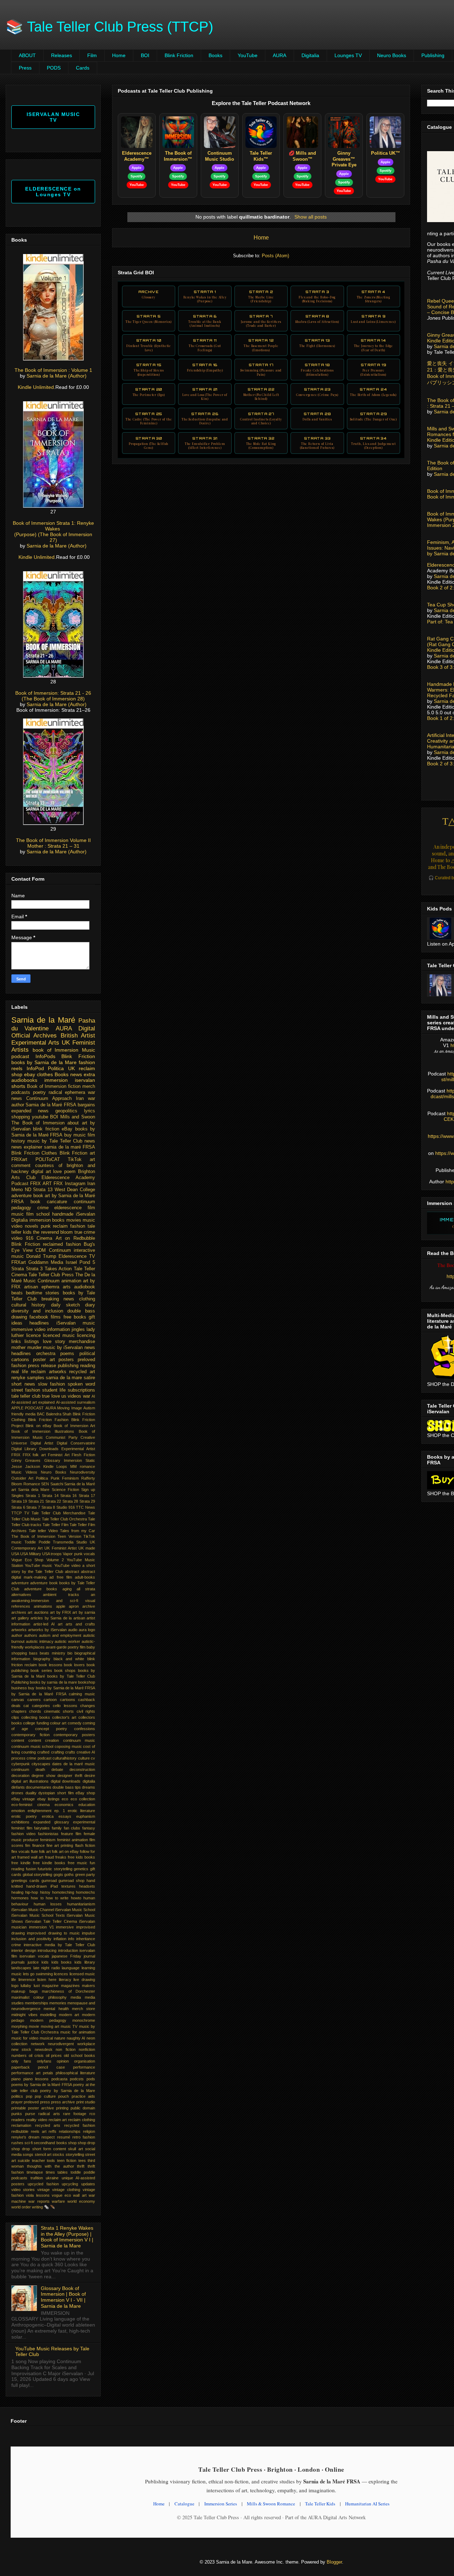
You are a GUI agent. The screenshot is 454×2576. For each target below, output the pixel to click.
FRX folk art (34, 1455)
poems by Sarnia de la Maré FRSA (42, 2085)
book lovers (74, 1665)
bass (33, 1653)
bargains (86, 1105)
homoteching (63, 1892)
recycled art (82, 1372)
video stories (23, 2190)
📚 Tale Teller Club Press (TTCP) (109, 27)
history (18, 1141)
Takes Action (58, 1269)
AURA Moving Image (64, 1408)
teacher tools (43, 2161)
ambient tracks (61, 1595)
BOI (145, 55)
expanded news (30, 1111)
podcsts (77, 2079)
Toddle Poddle (37, 1542)
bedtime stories (43, 1293)
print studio (86, 2102)
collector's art (64, 1717)
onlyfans (44, 2061)
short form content (49, 2149)
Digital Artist (42, 1443)
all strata (86, 1589)
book (35, 1202)
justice (33, 1962)
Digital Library (24, 1449)
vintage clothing (66, 2190)
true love (51, 1396)
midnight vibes (24, 2015)
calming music (82, 1694)
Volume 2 (55, 1560)
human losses (48, 1904)
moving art (50, 2026)
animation (71, 1281)
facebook (39, 1317)
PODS (54, 68)
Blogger (334, 2562)
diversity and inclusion (37, 1311)
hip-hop (32, 1892)
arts (67, 1287)
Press (25, 68)
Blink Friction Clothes (34, 1153)
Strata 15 (149, 369)
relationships (70, 2131)
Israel (71, 1262)
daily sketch (65, 1305)
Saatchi (57, 1484)
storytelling (75, 2154)
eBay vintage (23, 1799)
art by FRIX (60, 1612)
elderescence (68, 1208)
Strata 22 (261, 394)
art (92, 1160)
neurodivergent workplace (71, 2044)
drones (17, 1793)
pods (91, 2079)
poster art (44, 1360)
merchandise (82, 1342)
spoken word (81, 1384)
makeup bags (25, 1991)
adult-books (85, 1577)
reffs (52, 2131)
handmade (63, 1214)
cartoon (50, 1700)
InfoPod (35, 1068)
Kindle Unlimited (36, 387)
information (59, 1330)
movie (34, 2026)
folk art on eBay (65, 1851)
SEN (45, 1484)
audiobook (85, 1287)
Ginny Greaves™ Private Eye (344, 159)
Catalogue (184, 2504)
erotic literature (81, 1811)
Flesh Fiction (83, 1455)
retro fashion (84, 2137)
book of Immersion (56, 1050)
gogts (58, 1875)
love (57, 1172)
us (64, 1396)
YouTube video (67, 1565)
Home (119, 55)
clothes (45, 1074)
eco (65, 1799)
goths (69, 1875)
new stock (21, 2049)
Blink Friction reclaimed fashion (46, 1244)
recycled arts (48, 2125)
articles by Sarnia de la (51, 1618)
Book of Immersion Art (74, 1426)
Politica (42, 1478)
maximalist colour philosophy (39, 1997)
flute (34, 1851)
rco (92, 2114)
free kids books (81, 1857)
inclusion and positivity (31, 1939)
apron (74, 1606)
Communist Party (62, 1437)
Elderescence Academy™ (137, 156)
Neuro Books (392, 55)
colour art (58, 1723)
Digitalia (310, 55)
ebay (30, 1074)
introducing (47, 1950)
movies (74, 1220)
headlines (39, 1323)
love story (54, 1342)
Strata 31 (205, 443)
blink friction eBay (53, 1129)
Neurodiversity (82, 1472)
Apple (137, 168)
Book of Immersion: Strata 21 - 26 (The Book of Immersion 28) (53, 696)
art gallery (20, 1618)
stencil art (43, 2154)
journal (89, 1956)
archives (19, 1612)
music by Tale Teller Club (55, 1141)
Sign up (88, 1490)
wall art (80, 2195)
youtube (40, 1117)
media (76, 1997)
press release (42, 1366)
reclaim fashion (69, 1226)
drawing (19, 1317)
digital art (41, 1172)
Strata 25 (149, 418)
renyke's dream (25, 2137)
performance (84, 2067)
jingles (78, 1330)
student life (54, 1390)
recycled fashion (80, 2125)
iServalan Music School (75, 1910)
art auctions (38, 1612)
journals (18, 1962)
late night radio (47, 1968)
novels (32, 1226)
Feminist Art (59, 1455)
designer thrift (70, 1776)
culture (84, 1758)
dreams (88, 1787)
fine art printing (60, 1845)
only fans (21, 2061)
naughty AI (76, 2038)
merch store (84, 2009)
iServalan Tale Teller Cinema (51, 1921)
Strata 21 (205, 394)
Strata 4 (373, 296)
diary (90, 1305)
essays (65, 1816)
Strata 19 (373, 369)
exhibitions (20, 1822)
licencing (86, 1336)
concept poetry (51, 1729)
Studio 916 (66, 1507)
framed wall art (30, 1857)
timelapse (35, 2172)
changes (88, 1706)
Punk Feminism (65, 1478)
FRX (58, 1184)
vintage (43, 2190)
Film (92, 55)
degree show (43, 1776)
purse (30, 2114)
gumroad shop (71, 1881)
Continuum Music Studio (220, 156)
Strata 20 (149, 392)
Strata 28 (317, 416)
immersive (65, 1927)
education (87, 1805)
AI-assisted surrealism (76, 1402)
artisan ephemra (42, 1287)
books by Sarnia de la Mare (44, 1062)
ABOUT (27, 55)
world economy (81, 2201)
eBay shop (85, 1793)
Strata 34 (373, 443)
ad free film (60, 1577)
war (87, 1396)
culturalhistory (65, 1758)
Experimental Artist (78, 1449)
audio (73, 1630)
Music (88, 1050)
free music (77, 1863)
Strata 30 (149, 443)
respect (48, 2137)
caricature (57, 1202)
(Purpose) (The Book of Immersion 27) (53, 537)
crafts (70, 1752)
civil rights (86, 1711)
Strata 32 (261, 443)
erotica (48, 1816)
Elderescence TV (77, 1256)
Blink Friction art (77, 1153)
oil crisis (36, 2055)
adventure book (27, 1196)
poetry (39, 1092)
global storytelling (38, 1875)
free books (75, 1317)
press (45, 2102)
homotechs (85, 1892)
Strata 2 (261, 296)
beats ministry (52, 1653)
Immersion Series (221, 2504)
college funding (36, 1723)
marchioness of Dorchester (68, 1991)
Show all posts (311, 217)
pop (29, 2096)
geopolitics (66, 1111)
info (71, 1939)
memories (58, 2003)
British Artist (78, 1036)
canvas (18, 1700)
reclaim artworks (49, 1372)
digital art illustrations (30, 1781)
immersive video (28, 1330)
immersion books (47, 1220)
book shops (65, 1670)
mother (18, 1348)
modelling (48, 2015)
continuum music (79, 1740)
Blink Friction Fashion (48, 1420)
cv (93, 1758)
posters (66, 1360)
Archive (149, 294)
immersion (56, 1080)
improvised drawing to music (53, 1933)
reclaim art (58, 2120)
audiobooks (24, 1080)
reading (88, 1366)
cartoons (68, 1700)
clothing (87, 1299)
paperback (21, 2067)
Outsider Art (22, 1478)
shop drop (21, 2149)
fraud (49, 1857)
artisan (79, 1618)
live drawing (84, 1980)
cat (26, 1706)
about (73, 1123)
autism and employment (60, 1635)
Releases (62, 55)
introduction (68, 1950)
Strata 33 (317, 443)
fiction (74, 1086)
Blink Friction (179, 55)
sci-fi (29, 2143)
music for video (25, 2038)
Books (215, 55)
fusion (31, 1869)
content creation (44, 1740)
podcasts (21, 1092)
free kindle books (49, 1863)
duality (31, 1793)
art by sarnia (84, 1612)
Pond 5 (87, 1262)
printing (62, 2108)
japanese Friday (66, 1956)
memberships (37, 2003)
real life (20, 1372)
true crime (85, 1232)
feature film (71, 1834)
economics (64, 1805)
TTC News (85, 1507)
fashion (87, 1062)
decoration (20, 1776)
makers (88, 1986)
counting (29, 1752)
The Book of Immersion (38, 1123)
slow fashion (51, 1384)
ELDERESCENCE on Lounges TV (53, 192)
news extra (83, 1074)
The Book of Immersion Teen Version (46, 1536)
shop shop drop (82, 2143)
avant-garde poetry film (66, 1647)
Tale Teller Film (55, 1525)
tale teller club (26, 1396)
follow (85, 1851)
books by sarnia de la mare (53, 1682)
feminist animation (73, 1840)
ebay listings (48, 1799)
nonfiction (87, 2049)
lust (37, 1986)
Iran (91, 1184)
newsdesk (44, 2049)
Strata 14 (373, 345)
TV (27, 1513)
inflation (60, 1939)
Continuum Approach (49, 1099)
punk (46, 1226)
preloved (31, 2102)
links (16, 1342)
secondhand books (50, 2143)
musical (46, 2038)
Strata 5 (149, 319)
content (18, 1740)
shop (17, 1074)
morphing (19, 2026)
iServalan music (76, 1323)
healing (17, 1892)
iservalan (85, 1080)
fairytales (42, 1828)
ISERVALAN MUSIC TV (53, 117)
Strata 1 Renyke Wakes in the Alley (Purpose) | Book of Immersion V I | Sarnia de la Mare (67, 2237)
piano (16, 2079)
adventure (20, 1583)
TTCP (16, 1513)
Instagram (75, 1184)
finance (38, 1845)
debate (57, 1769)
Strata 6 (205, 321)
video (17, 1238)
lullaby (26, 1986)
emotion (18, 1811)
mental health (56, 2009)
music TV (69, 2026)
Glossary (52, 1460)
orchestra (46, 1354)
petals (48, 2073)
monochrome (84, 2020)
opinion (63, 2061)
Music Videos (24, 1472)
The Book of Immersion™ (178, 156)
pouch (63, 2096)
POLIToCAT (48, 1160)
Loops (62, 1466)
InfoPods (45, 1056)
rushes (17, 2143)
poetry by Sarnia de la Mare (68, 2091)
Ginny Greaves (26, 1460)
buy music (75, 1135)
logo (15, 1986)
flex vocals (21, 1851)
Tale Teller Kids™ (261, 156)
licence (34, 1336)
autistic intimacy (40, 1641)
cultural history (28, 1305)
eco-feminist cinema (31, 1805)
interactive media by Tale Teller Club (59, 1945)
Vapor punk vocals (79, 1554)
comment (21, 1166)
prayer (17, 2102)
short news (23, 1384)
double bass (81, 1311)
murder (34, 1348)
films (56, 1317)
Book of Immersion (47, 1086)
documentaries (39, 1787)
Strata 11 (205, 345)
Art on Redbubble (75, 1238)
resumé (64, 2137)
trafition (37, 2178)
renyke (18, 1378)
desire (90, 1776)
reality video (37, 2120)
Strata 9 (373, 319)
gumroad (49, 1881)
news (90, 1141)
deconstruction (82, 1769)
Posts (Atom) (275, 256)
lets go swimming (38, 1974)
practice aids (84, 2096)
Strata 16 (205, 367)
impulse (88, 1933)
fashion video (23, 1834)
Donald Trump (41, 1256)
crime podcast (39, 1758)
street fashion (26, 1390)
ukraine (52, 2178)
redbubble (20, 2131)
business (19, 1688)
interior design (24, 1950)
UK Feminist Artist (60, 1548)
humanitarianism (81, 1904)
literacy (65, 1980)
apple (61, 1606)
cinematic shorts (59, 1711)
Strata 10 (149, 345)
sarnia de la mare (64, 1378)
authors (31, 1635)
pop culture (45, 2096)
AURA (279, 55)
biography (42, 1659)
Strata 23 (317, 392)
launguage (71, 1968)
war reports (39, 2201)
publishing (68, 1366)
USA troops (52, 1554)
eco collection (83, 1799)
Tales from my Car (77, 1531)
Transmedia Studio (70, 1542)
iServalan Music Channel (33, 1910)
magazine (50, 1986)
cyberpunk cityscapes (31, 1764)
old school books (79, 2055)
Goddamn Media (46, 1262)
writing (37, 2207)
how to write (57, 1898)
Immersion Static (79, 1460)
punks (17, 2114)
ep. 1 (59, 1811)
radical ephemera (67, 1092)
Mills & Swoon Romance (271, 2504)
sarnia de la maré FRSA (70, 1147)
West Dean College (75, 1190)
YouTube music (38, 1565)
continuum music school (32, 1746)
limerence (27, 1980)
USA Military (31, 1554)
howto (76, 1898)
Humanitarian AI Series (367, 2504)
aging (67, 1589)
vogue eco (61, 2195)
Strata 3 (317, 296)
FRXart (19, 1262)
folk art (45, 1851)
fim (28, 1845)
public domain (83, 2108)
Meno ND (21, 1190)
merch (89, 1086)
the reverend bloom (53, 1232)
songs (28, 2154)
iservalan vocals (34, 1956)
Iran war (85, 1099)
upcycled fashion (43, 2184)
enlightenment (40, 1811)
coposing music (68, 1746)
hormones (20, 1898)
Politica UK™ (386, 153)
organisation (85, 2061)
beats (17, 1293)
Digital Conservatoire (76, 1443)
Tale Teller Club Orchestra (64, 1519)
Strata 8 (317, 319)
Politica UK (61, 1068)
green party (85, 1875)
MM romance (83, 1466)
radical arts (49, 2114)
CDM (41, 1250)
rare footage (75, 2114)
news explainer (27, 1147)
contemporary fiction (31, 1735)
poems (67, 1354)
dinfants (18, 1787)
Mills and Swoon (78, 1117)
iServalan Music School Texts (38, 1915)
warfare (58, 2201)
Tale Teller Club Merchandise (59, 1513)
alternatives (21, 1595)
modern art (69, 2015)
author (17, 1635)
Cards (83, 68)
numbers (19, 2055)
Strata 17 (261, 369)
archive (89, 1606)
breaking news (58, 1299)
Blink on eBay (38, 1426)
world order (21, 2207)
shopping (21, 1117)
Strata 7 (261, 321)
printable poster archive (33, 2108)
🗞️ (46, 2207)
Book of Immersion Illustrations (43, 1431)
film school (38, 1214)
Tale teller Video (43, 1531)
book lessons (51, 1665)
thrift (81, 2166)
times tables (57, 2172)
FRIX (16, 1455)
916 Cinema (39, 1238)
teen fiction (67, 2161)
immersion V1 (41, 1927)
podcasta (59, 2079)
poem (70, 1172)
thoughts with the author (51, 2166)
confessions (85, 1729)
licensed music (82, 1974)
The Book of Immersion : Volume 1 (53, 370)
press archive (63, 2102)
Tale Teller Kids (320, 2504)
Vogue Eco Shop (27, 1560)
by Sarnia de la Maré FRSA (39, 1694)
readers (18, 2120)
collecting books (36, 1717)
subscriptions (81, 1390)
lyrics (90, 1111)
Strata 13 (317, 343)
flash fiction (85, 1845)
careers (34, 1700)
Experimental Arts (35, 1043)
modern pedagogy (48, 2020)
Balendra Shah (59, 1414)
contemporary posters (74, 1735)
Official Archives (34, 1036)
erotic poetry (24, 1816)
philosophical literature (75, 2073)
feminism (48, 1840)
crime (43, 1208)
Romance (32, 1484)
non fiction (65, 2049)
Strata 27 (261, 418)
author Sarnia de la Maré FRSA (44, 1105)
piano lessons (36, 2079)
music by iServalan (63, 1348)
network (38, 2044)
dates (57, 1764)
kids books (62, 1962)
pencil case (51, 2067)
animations (43, 1606)
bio (70, 1653)
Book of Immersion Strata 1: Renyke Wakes (53, 526)
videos (74, 1396)
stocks (58, 2154)
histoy (45, 1892)
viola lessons (38, 2195)
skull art (75, 2149)
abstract (72, 1572)
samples (36, 1378)
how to (37, 1898)
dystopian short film (56, 1793)
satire (89, 1378)
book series (41, 1670)
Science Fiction (65, 1490)
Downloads (49, 1449)
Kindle (48, 1466)
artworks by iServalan (47, 1630)
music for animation (78, 2032)
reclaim (87, 1068)
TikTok (75, 1160)
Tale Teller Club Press (51, 1275)
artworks (19, 1630)
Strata (18, 1269)
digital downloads (66, 1781)
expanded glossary (51, 1822)
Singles (18, 1496)
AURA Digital (75, 1028)
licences (61, 1974)
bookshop (87, 1682)
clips (15, 1717)
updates (88, 2184)
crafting (57, 1752)
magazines (70, 1986)
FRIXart (19, 1160)
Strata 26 (205, 418)
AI (93, 1396)
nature (60, 2038)
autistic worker (67, 1641)
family (57, 1828)
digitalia (89, 1781)
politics (17, 2096)
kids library (85, 1962)
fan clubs (72, 1828)
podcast (20, 1056)
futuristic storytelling (55, 1869)
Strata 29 (373, 416)
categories (41, 1706)
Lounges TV (348, 55)
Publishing (433, 55)
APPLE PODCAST (27, 1408)
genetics (81, 1869)
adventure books (41, 1589)
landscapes (21, 1968)
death (40, 1769)
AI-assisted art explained (33, 1402)
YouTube (248, 55)
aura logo (87, 1630)
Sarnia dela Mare (34, 1490)
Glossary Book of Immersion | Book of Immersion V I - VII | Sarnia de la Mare (63, 2297)
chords (35, 1711)
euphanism (86, 1816)
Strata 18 (317, 369)
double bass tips (67, 1787)
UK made (87, 1548)
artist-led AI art (48, 1624)
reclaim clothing (82, 2120)
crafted (43, 1752)
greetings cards (25, 1881)
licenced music (59, 1336)
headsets (87, 1886)
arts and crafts (80, 1624)
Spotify (137, 176)
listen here (47, 1980)
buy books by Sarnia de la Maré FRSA (62, 1688)
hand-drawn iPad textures (51, 1886)
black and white (69, 1659)
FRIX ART (41, 1184)
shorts (18, 1086)
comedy (75, 1723)
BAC (41, 1414)
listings (32, 1342)
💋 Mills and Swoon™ (302, 156)
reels (17, 1068)
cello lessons (65, 1706)
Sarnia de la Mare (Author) (57, 376)
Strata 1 (205, 296)
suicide (24, 2161)
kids (45, 1962)
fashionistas (48, 1834)
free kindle (21, 1863)
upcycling (70, 2184)
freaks (61, 1857)
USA (15, 1554)
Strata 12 (261, 345)
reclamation (21, 2125)
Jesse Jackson (26, 1466)
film (91, 1135)
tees (82, 2161)
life (14, 1980)
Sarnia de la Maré (43, 1020)
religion (89, 2131)
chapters (19, 1711)
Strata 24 (373, 392)
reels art (39, 2131)
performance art (26, 2073)
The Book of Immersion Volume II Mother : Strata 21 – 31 (53, 843)
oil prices (54, 2055)
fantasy (89, 1828)
